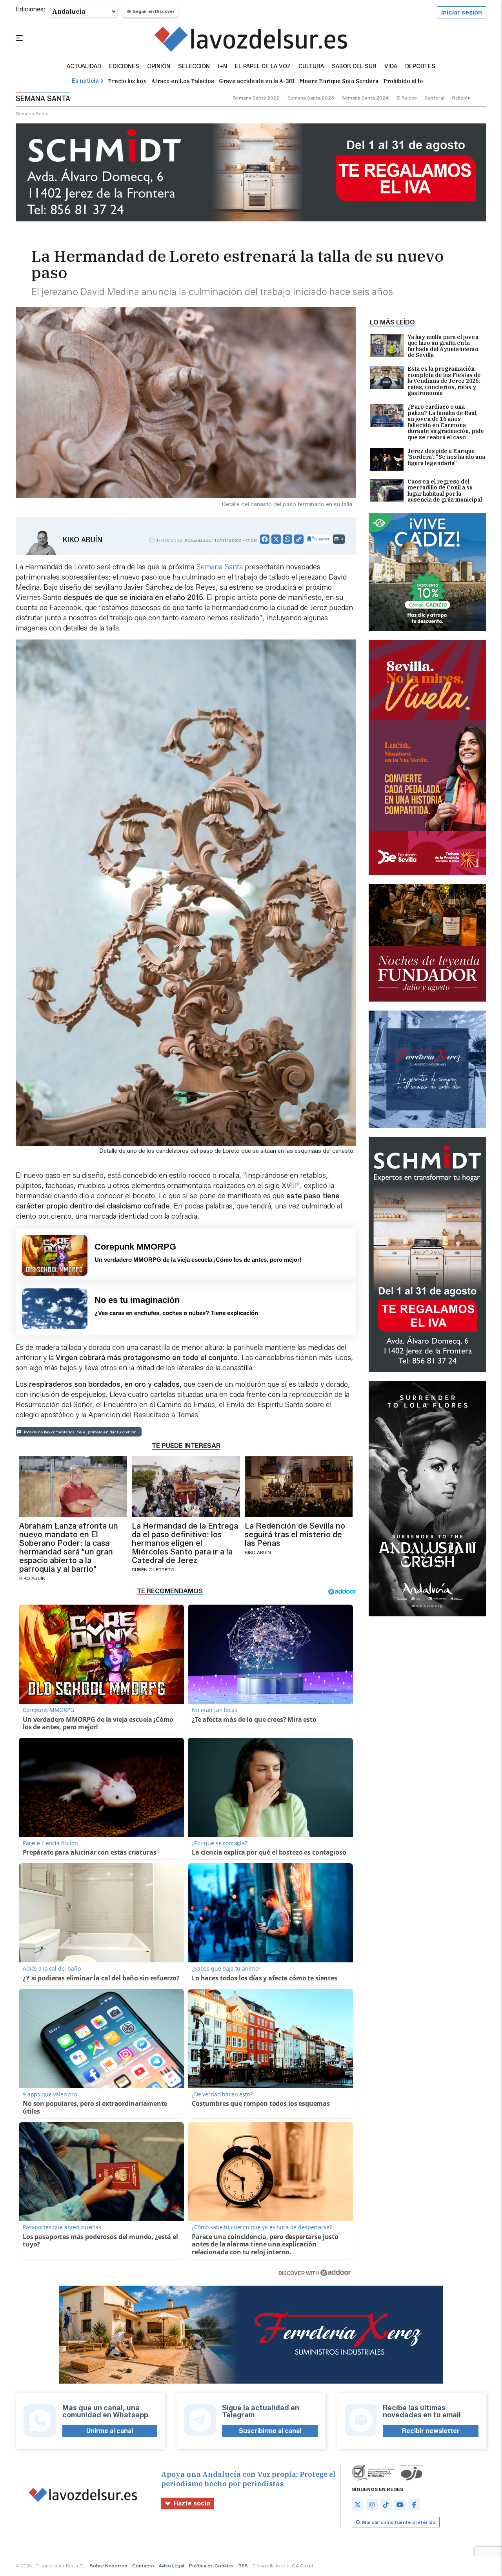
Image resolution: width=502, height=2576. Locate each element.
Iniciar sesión (462, 12)
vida (391, 67)
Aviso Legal (172, 2566)
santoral (435, 98)
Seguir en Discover (154, 11)
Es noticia (85, 81)
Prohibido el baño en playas (421, 81)
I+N (222, 67)
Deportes (420, 67)
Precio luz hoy (127, 81)
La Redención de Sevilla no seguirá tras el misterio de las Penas (295, 1534)
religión (461, 98)
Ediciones (124, 67)
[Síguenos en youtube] (400, 2505)
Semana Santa (218, 567)
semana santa (32, 113)
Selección (194, 67)
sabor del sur (354, 67)
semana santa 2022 (256, 98)
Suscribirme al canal (270, 2431)
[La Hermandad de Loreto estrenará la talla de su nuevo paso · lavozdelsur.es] (251, 39)
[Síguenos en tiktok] (386, 2505)
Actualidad (84, 67)
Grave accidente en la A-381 (257, 81)
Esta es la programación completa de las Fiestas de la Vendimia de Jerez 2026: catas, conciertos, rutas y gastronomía (444, 381)
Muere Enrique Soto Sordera (339, 81)
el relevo (407, 98)
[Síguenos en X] (358, 2505)
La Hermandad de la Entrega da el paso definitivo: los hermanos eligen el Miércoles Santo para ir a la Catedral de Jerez (185, 1543)
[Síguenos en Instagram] (372, 2505)
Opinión (159, 67)
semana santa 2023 (311, 98)
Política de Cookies (211, 2566)
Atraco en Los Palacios (183, 81)
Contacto (143, 2566)
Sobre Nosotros (109, 2566)
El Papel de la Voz (263, 67)
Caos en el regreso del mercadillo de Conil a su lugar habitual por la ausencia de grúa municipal (445, 491)
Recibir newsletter (431, 2431)
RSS (243, 2566)
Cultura (311, 67)
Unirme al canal (110, 2431)
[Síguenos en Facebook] (414, 2505)
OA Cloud (303, 2566)
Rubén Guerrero (153, 1570)
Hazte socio (192, 2503)
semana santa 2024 (365, 98)
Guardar (322, 539)
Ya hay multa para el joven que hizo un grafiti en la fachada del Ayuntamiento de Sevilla (443, 346)
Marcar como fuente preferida (399, 2522)
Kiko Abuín (83, 540)
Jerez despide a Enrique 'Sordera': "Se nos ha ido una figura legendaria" (446, 457)
